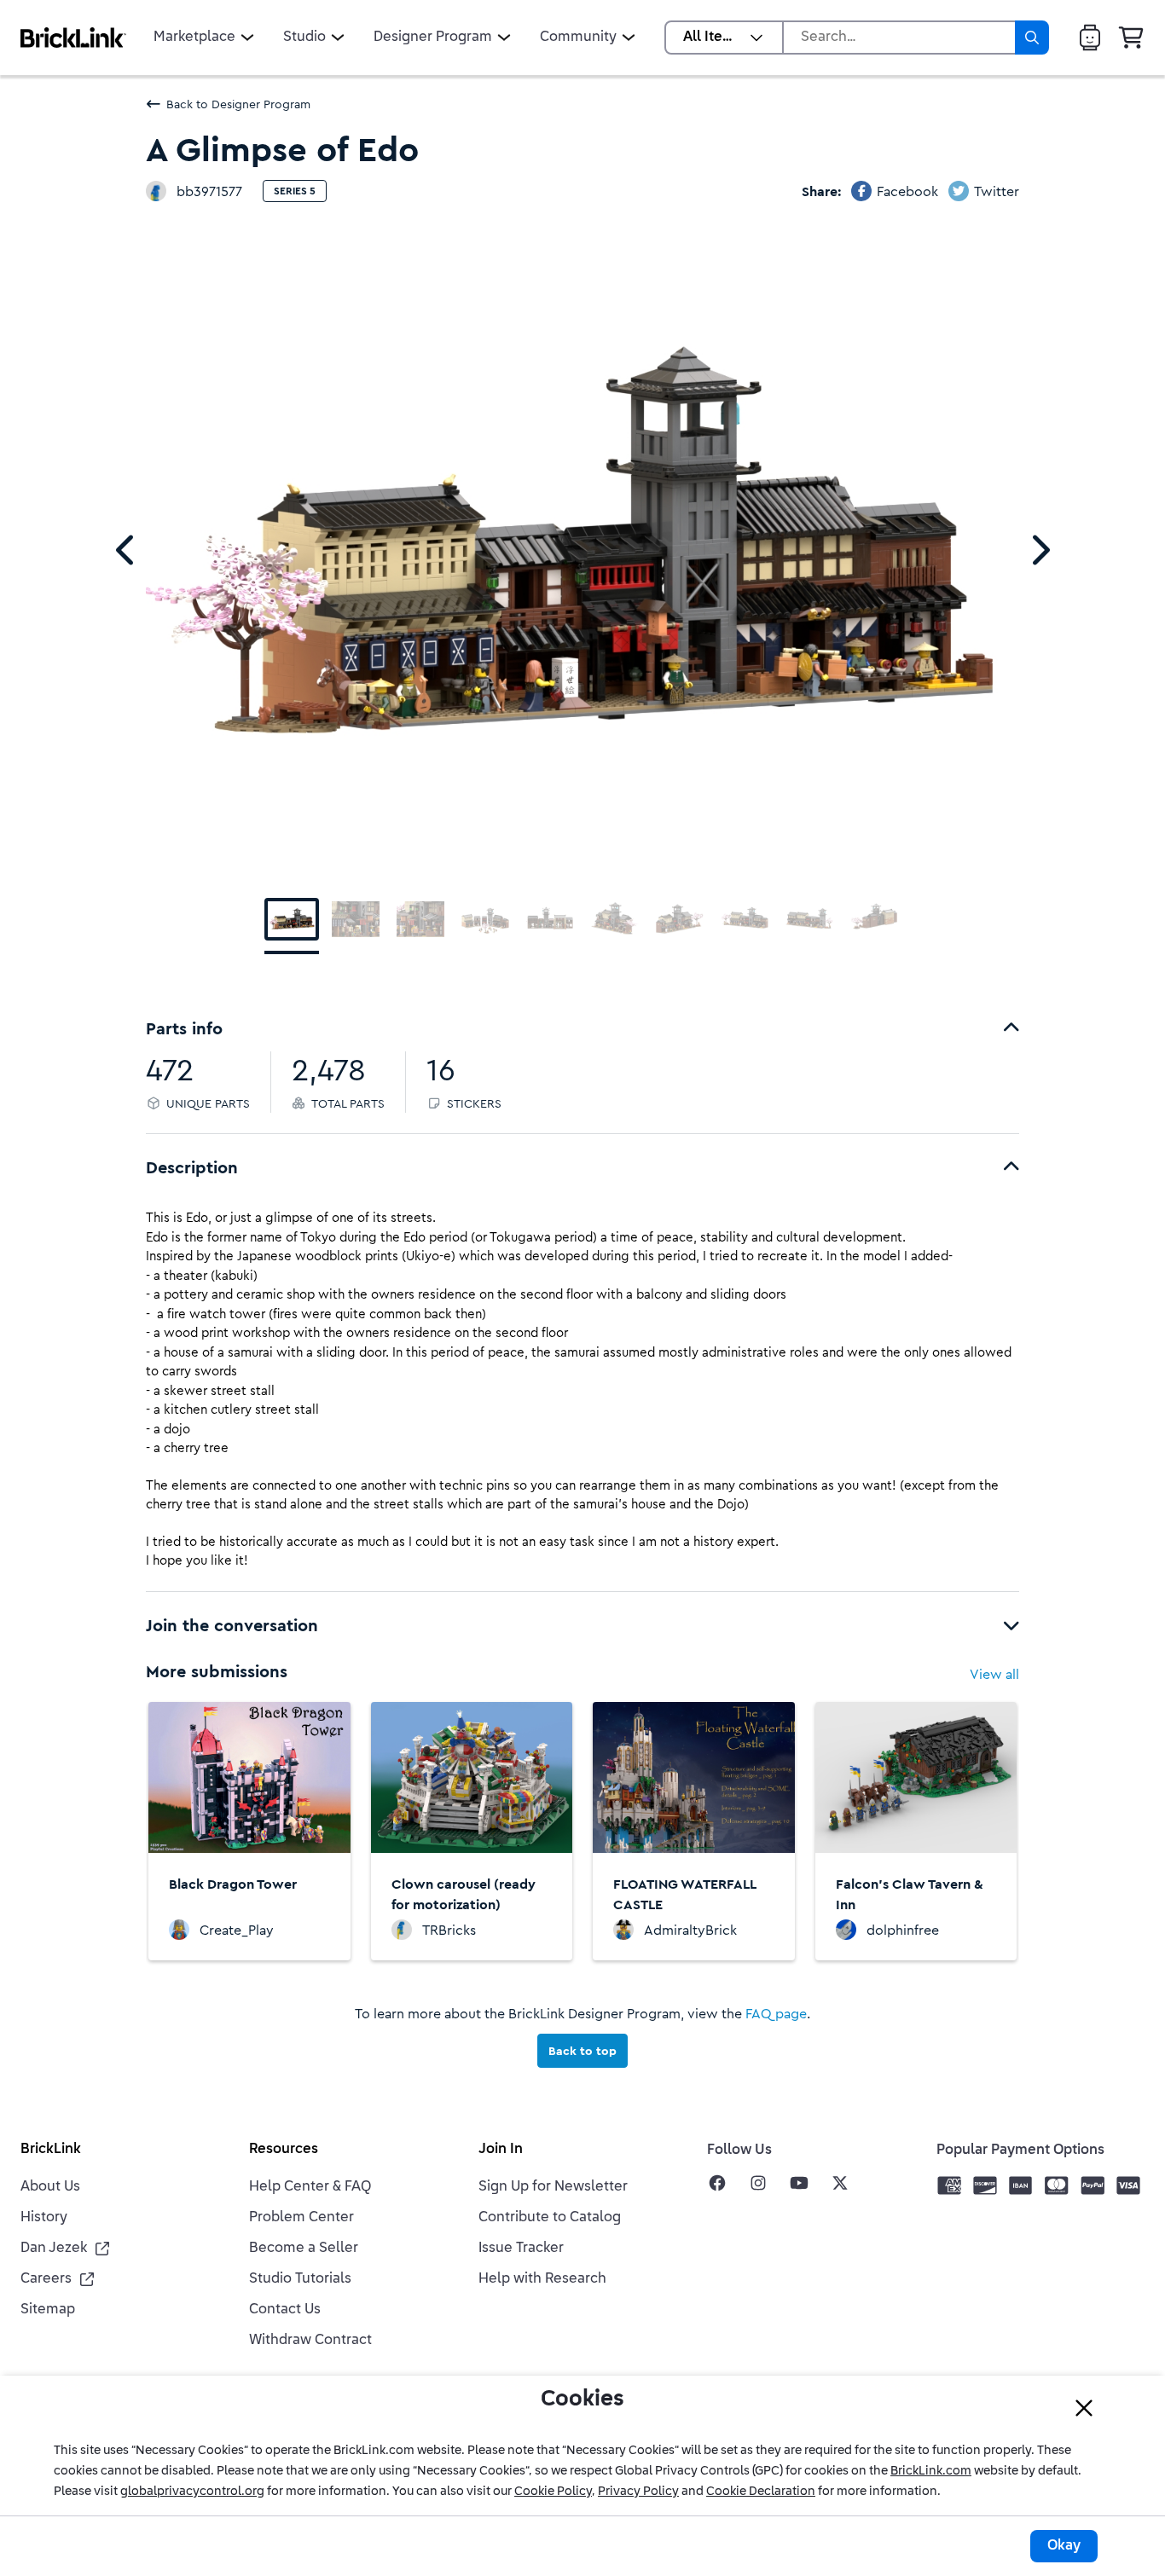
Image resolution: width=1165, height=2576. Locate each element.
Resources (284, 2150)
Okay (1064, 2546)
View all (994, 1674)
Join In (501, 2150)
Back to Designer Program (238, 104)
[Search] (1032, 38)
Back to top (582, 2051)
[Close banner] (1084, 2408)
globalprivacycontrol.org (192, 2492)
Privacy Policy (638, 2492)
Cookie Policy (553, 2492)
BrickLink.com (931, 2471)
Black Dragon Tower (233, 1884)
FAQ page (776, 2013)
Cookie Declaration (761, 2492)
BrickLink (51, 2150)
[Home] (73, 38)
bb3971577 (209, 191)
